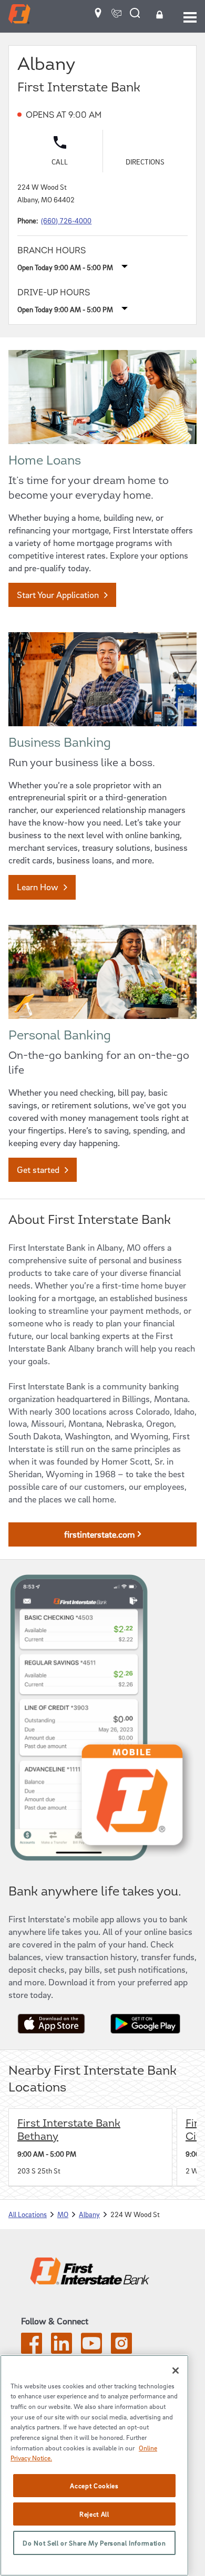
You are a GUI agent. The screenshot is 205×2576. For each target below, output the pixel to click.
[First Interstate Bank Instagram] (121, 2351)
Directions (156, 160)
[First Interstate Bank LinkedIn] (61, 2351)
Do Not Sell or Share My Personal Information (94, 2543)
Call (60, 162)
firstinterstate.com (100, 1534)
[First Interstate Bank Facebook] (32, 2351)
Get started (38, 1169)
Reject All (94, 2514)
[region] (94, 2465)
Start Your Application (58, 595)
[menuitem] (98, 17)
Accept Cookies (94, 2486)
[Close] (176, 2371)
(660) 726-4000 (66, 220)
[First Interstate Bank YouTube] (91, 2351)
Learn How (38, 887)
